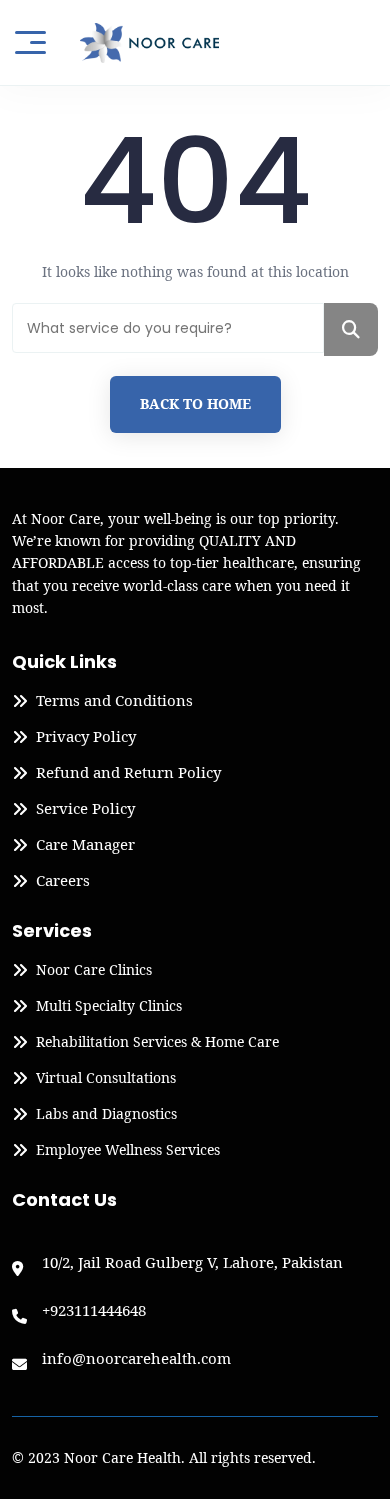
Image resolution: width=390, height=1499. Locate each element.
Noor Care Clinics (94, 970)
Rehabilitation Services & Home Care (157, 1042)
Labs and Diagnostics (106, 1114)
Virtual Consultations (106, 1078)
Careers (63, 881)
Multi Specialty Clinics (109, 1006)
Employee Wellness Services (128, 1150)
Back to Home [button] (195, 403)
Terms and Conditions (114, 701)
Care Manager (85, 845)
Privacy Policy (86, 737)
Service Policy (85, 809)
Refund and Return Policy (128, 773)
